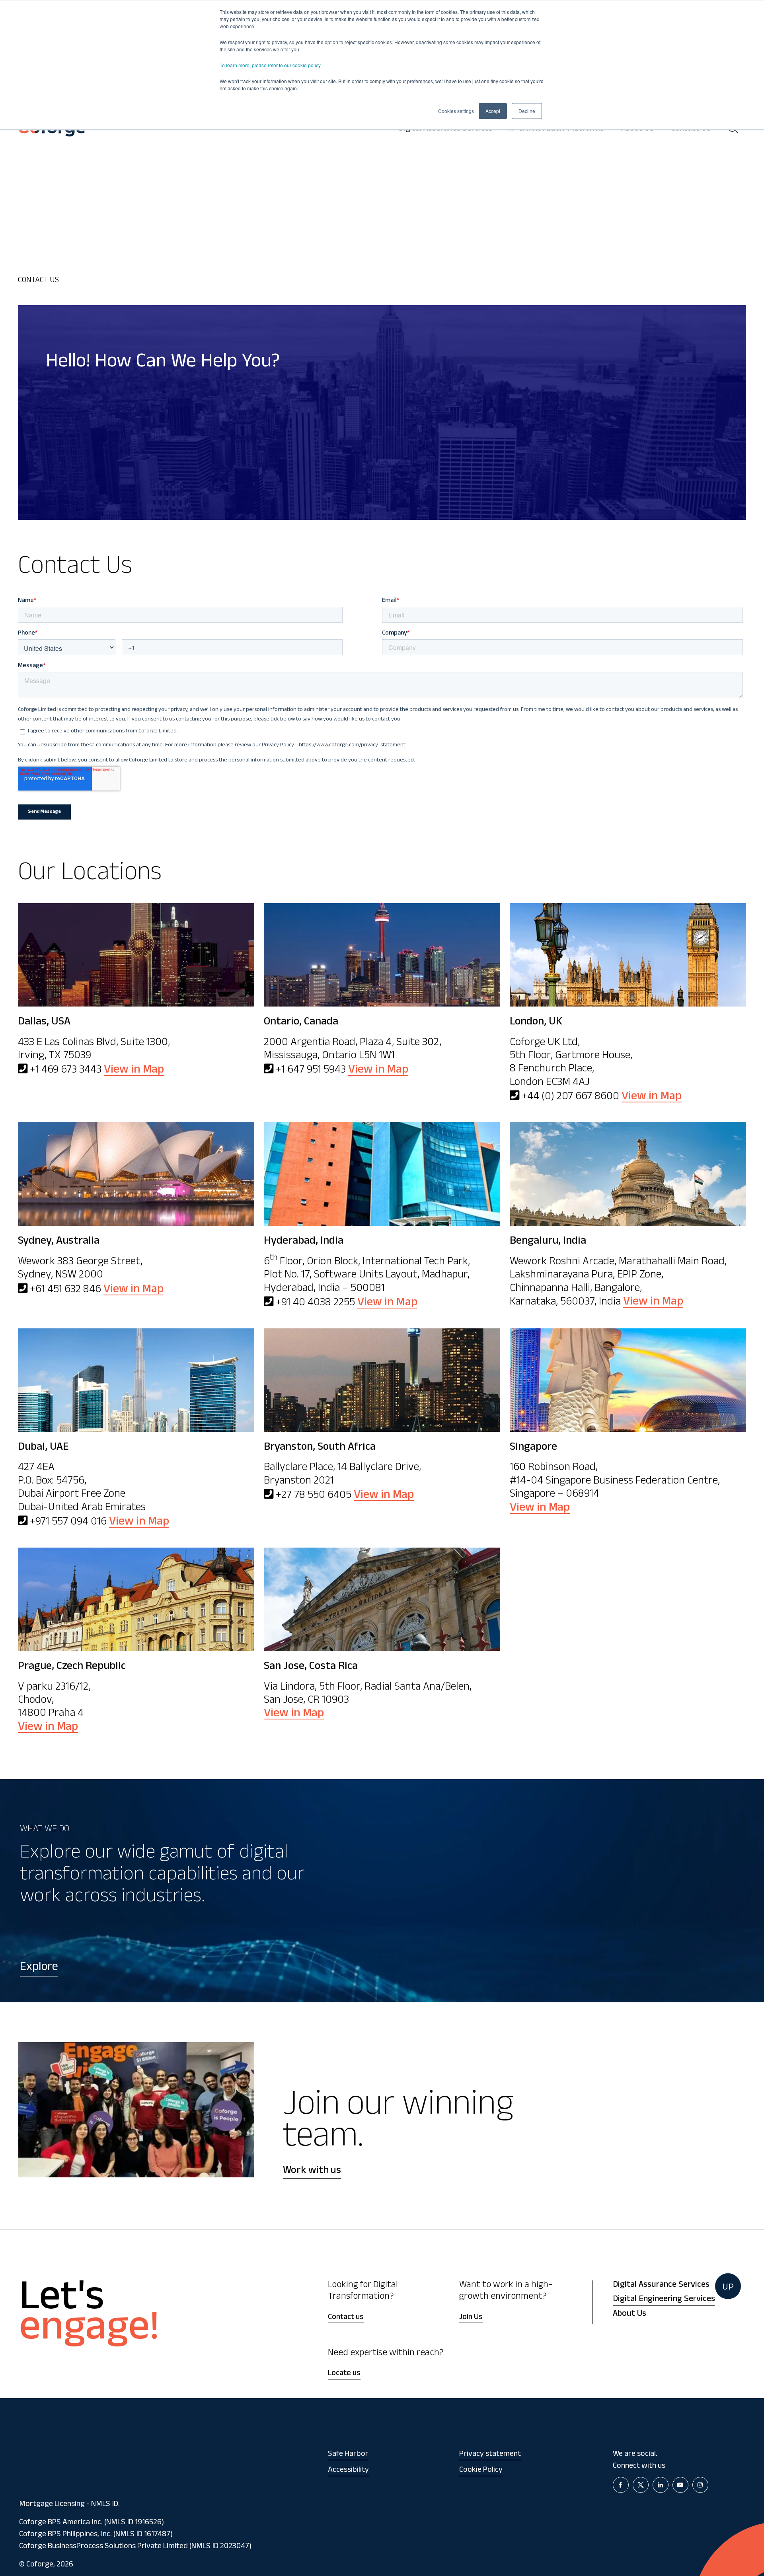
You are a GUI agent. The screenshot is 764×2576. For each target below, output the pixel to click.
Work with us (312, 2171)
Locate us (344, 2374)
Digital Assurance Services (661, 2285)
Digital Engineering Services (664, 2300)
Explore (39, 1968)
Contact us (346, 2318)
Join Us (471, 2318)
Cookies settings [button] (456, 111)
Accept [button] (493, 111)
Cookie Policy (481, 2471)
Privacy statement (490, 2455)
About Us (630, 2314)
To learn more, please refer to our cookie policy (270, 65)
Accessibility (348, 2471)
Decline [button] (527, 111)
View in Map (134, 1071)
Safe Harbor (348, 2455)
